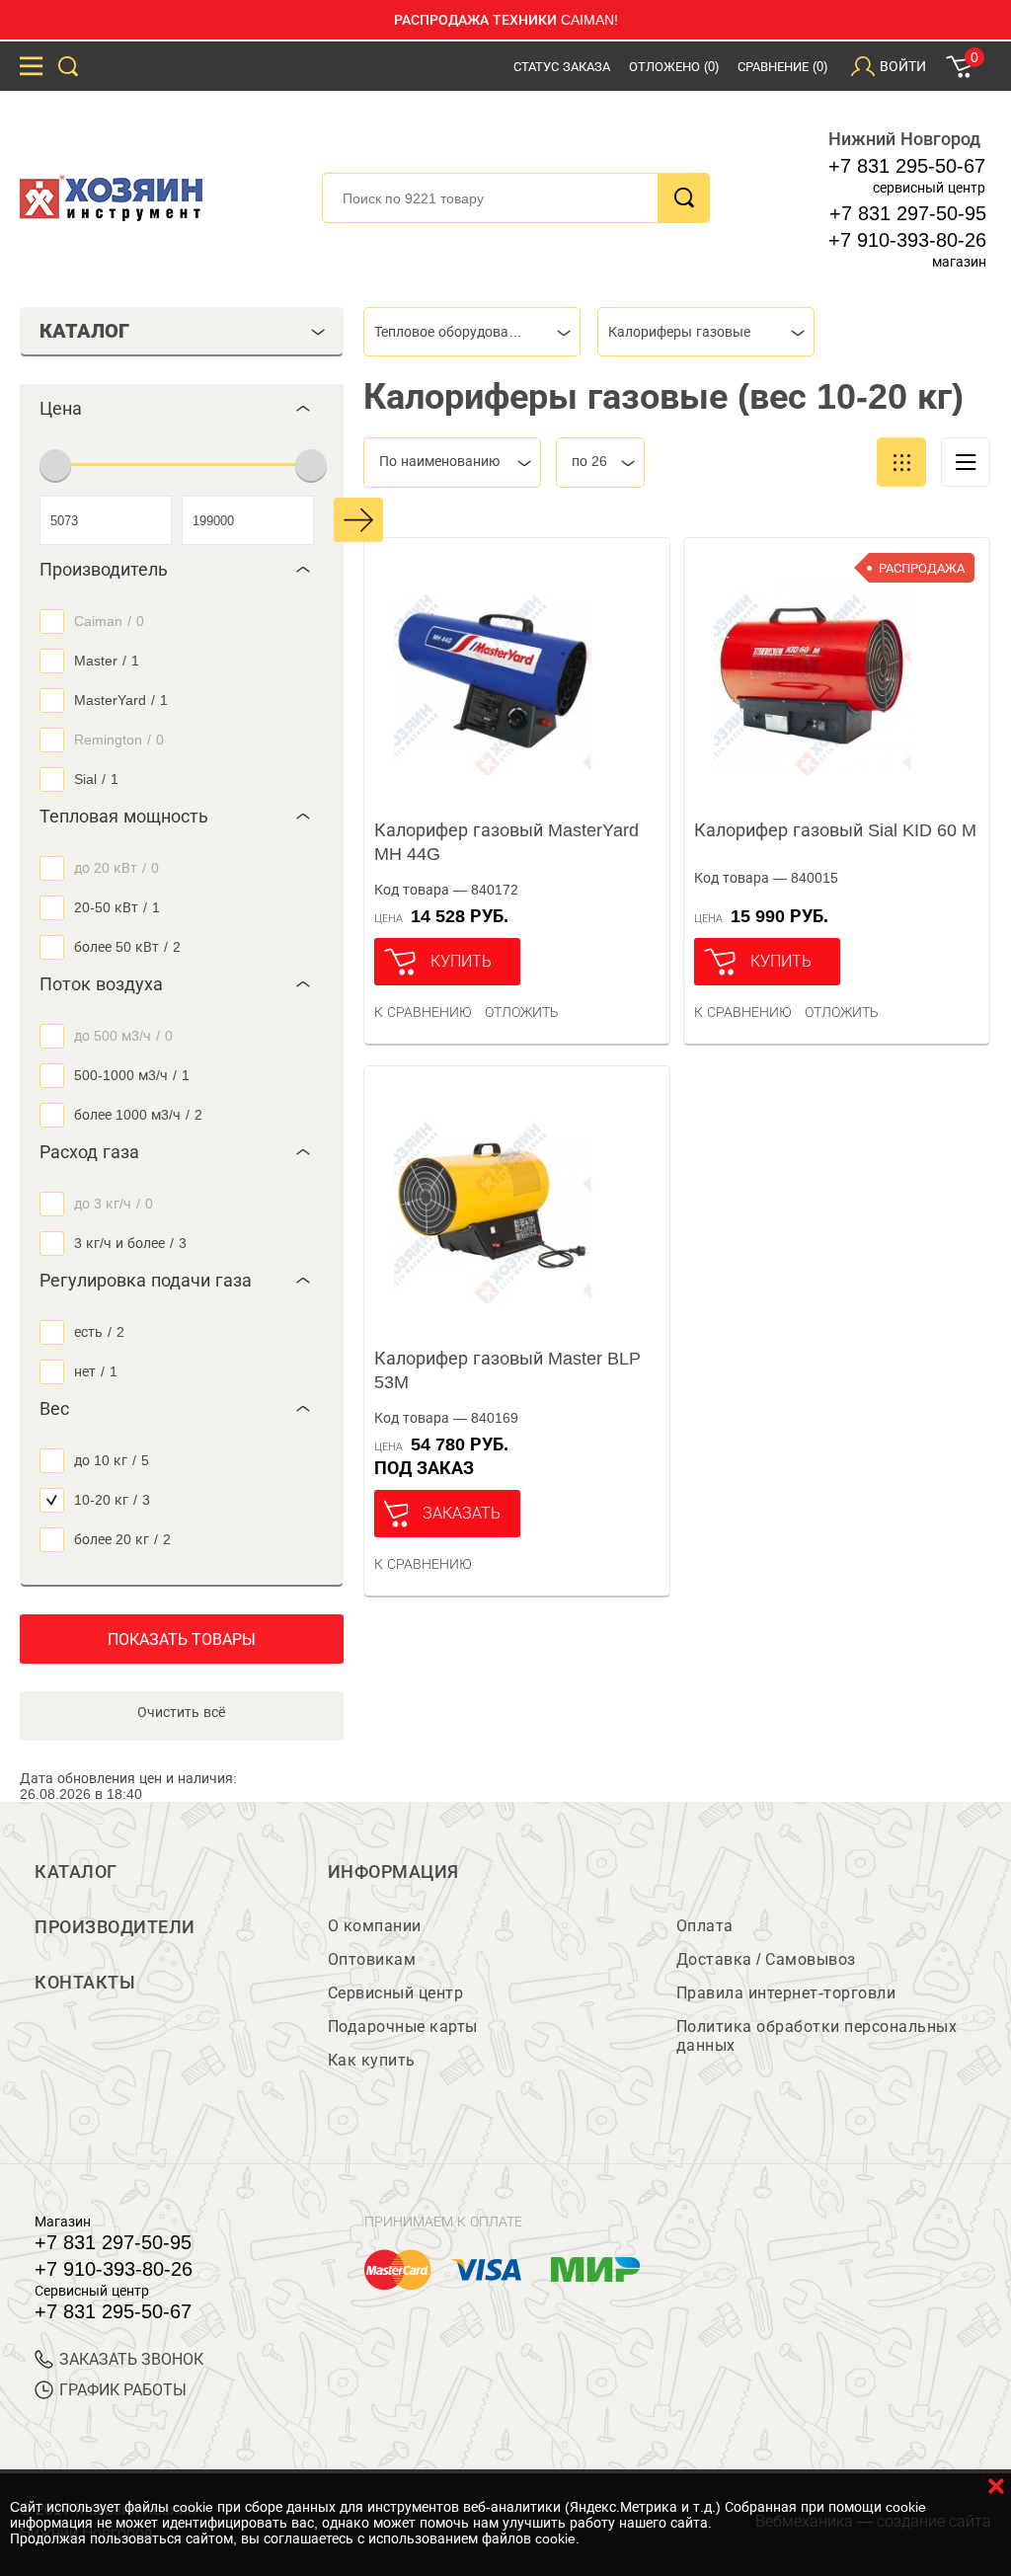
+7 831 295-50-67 (907, 166)
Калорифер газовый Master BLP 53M (507, 1370)
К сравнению (423, 1012)
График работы (123, 2390)
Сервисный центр (396, 1993)
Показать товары (182, 1639)
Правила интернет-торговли (786, 1993)
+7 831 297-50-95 (908, 213)
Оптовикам (372, 1959)
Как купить (372, 2060)
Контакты (85, 1983)
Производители (115, 1927)
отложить (522, 1012)
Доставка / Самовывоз (766, 1959)
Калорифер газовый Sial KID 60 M (835, 830)
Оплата (705, 1926)
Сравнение (782, 67)
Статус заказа (562, 67)
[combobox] (472, 332)
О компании (375, 1926)
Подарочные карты (403, 2027)
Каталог (76, 1872)
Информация (393, 1872)
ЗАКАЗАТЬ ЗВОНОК (131, 2359)
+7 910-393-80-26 (907, 240)
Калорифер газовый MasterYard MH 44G (506, 842)
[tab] (182, 409)
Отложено (674, 67)
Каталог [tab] (84, 331)
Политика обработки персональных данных (817, 2036)
